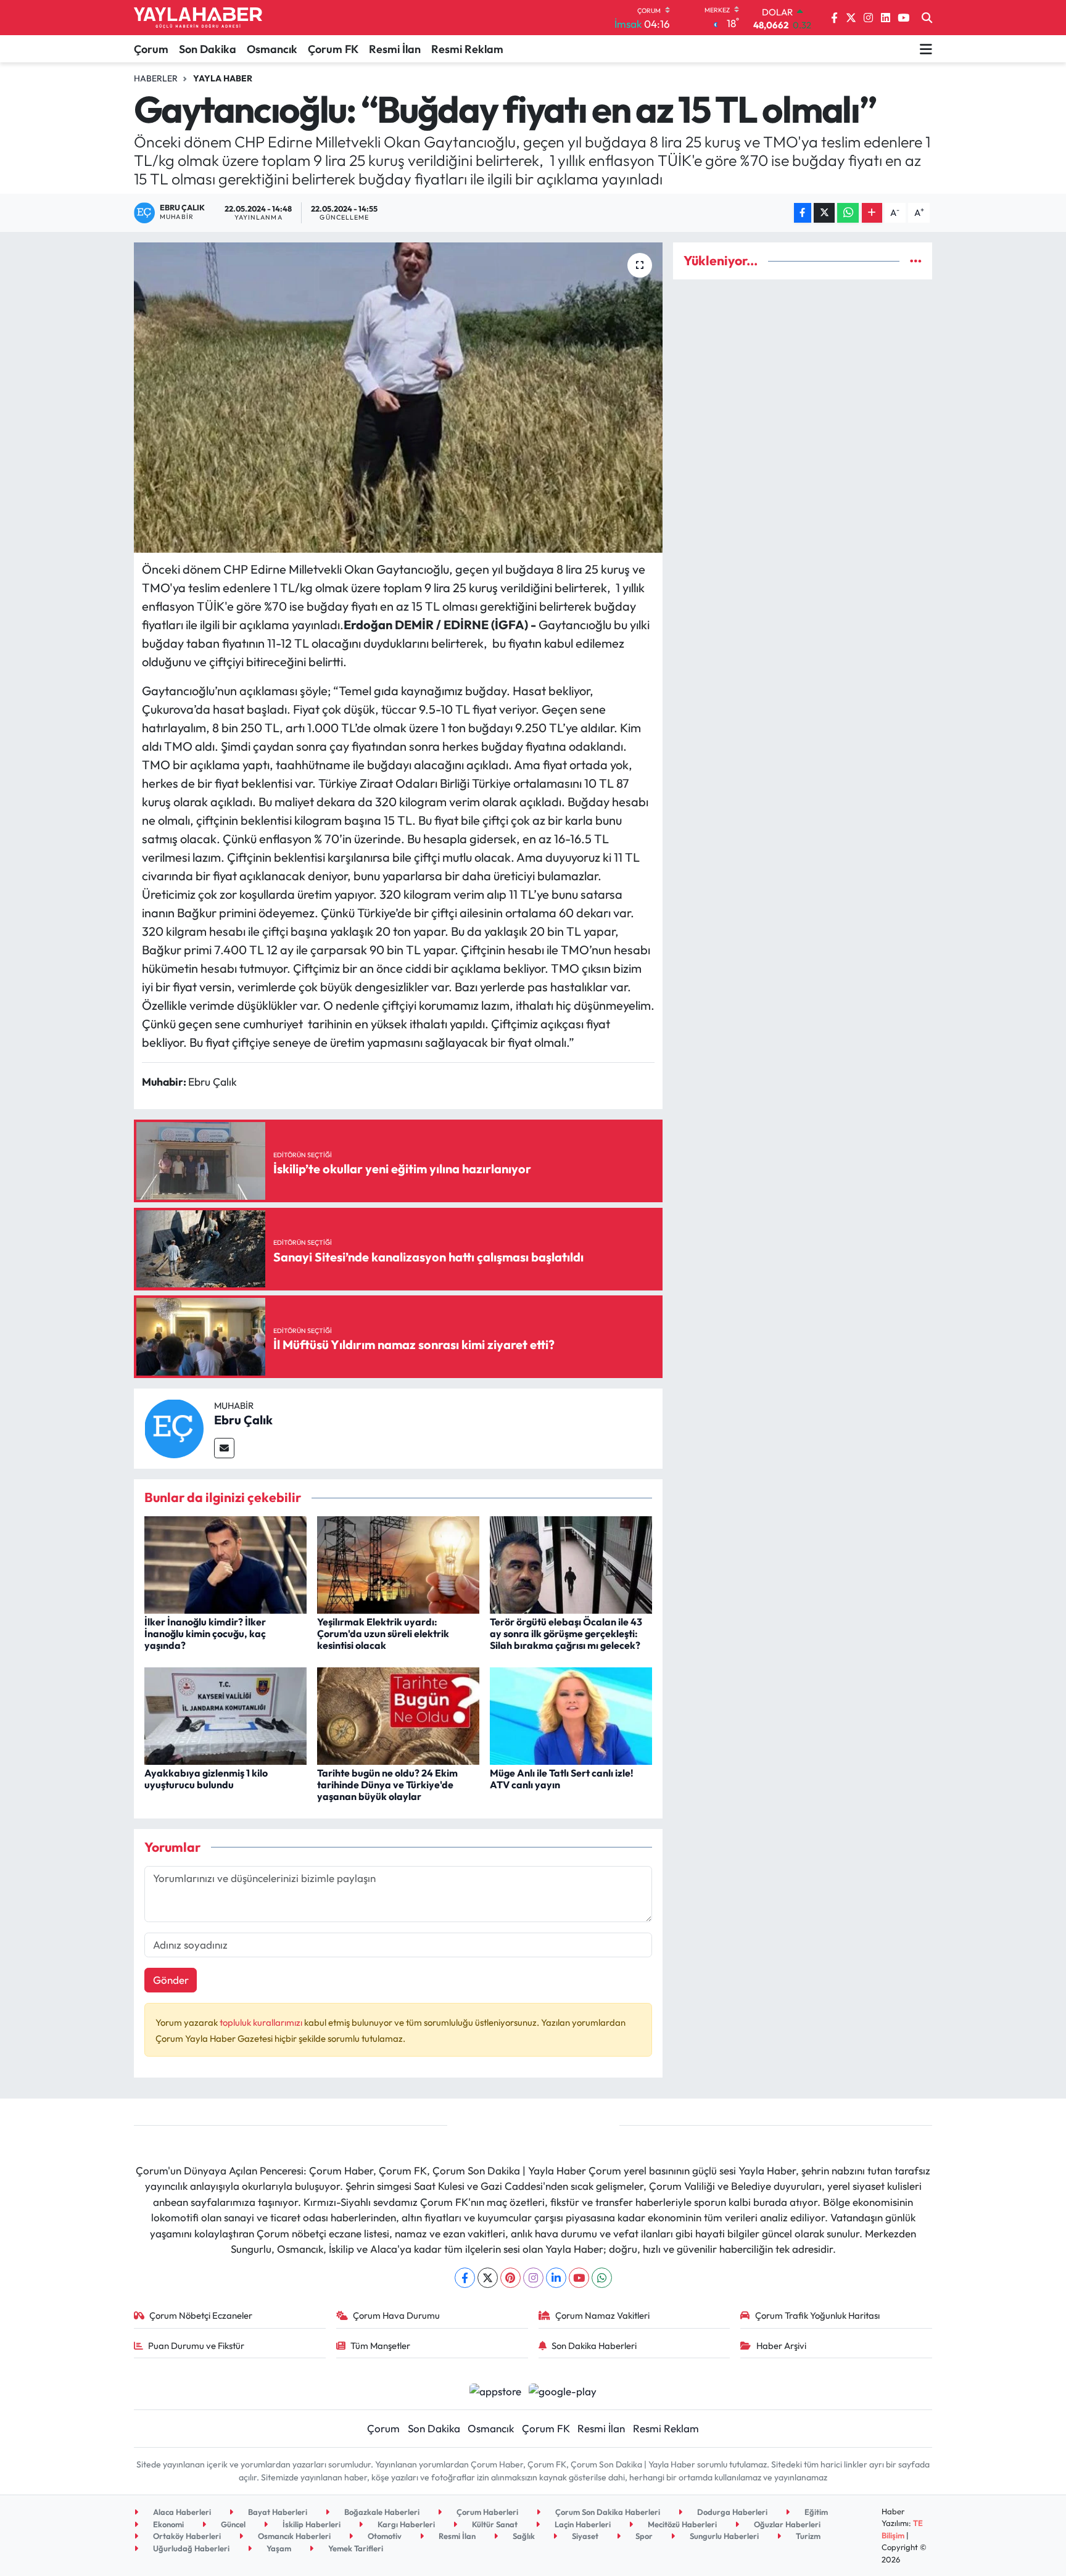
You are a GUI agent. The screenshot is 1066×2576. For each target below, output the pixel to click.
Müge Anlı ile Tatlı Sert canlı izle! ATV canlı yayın (562, 1779)
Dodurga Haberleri (731, 2512)
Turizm (807, 2536)
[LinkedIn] (556, 2278)
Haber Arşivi (781, 2346)
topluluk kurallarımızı (262, 2022)
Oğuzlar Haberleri (786, 2524)
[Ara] (927, 18)
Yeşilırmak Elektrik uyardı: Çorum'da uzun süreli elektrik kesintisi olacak (383, 1633)
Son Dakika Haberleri (594, 2346)
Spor (643, 2536)
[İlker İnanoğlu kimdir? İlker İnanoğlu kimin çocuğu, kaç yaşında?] (225, 1563)
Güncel (232, 2524)
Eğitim (815, 2512)
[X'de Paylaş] (824, 213)
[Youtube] (579, 2278)
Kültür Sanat (494, 2524)
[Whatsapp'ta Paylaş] (848, 213)
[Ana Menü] (926, 49)
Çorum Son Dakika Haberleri (607, 2512)
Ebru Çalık (243, 1420)
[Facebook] (465, 2278)
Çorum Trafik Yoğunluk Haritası (817, 2315)
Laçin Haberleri (582, 2524)
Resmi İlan (395, 49)
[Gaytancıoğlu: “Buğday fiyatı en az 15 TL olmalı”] (398, 397)
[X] (488, 2278)
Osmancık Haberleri (293, 2536)
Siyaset (584, 2536)
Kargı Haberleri (405, 2524)
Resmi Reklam (467, 49)
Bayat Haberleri (277, 2512)
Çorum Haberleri (486, 2512)
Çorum (151, 49)
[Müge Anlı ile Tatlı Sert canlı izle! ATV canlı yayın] (571, 1715)
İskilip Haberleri (311, 2524)
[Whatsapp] (602, 2278)
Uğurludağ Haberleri (190, 2548)
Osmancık (272, 49)
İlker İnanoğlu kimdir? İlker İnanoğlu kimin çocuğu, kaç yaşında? (205, 1633)
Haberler (156, 78)
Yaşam (278, 2548)
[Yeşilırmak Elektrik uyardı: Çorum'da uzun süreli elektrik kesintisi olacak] (398, 1563)
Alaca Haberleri (181, 2512)
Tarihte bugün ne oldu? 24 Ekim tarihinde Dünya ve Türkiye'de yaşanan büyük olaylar (387, 1785)
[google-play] (563, 2390)
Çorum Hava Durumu (396, 2315)
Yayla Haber (223, 78)
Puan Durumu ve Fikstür (196, 2346)
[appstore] (495, 2390)
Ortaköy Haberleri (186, 2536)
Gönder (171, 1980)
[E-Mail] (224, 1448)
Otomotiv (384, 2536)
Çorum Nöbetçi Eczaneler (201, 2315)
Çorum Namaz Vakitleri (602, 2315)
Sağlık (523, 2536)
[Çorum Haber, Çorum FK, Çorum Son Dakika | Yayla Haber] (198, 18)
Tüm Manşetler (380, 2346)
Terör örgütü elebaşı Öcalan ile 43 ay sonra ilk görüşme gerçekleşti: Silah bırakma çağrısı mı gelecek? (566, 1633)
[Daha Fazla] (872, 213)
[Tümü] (916, 261)
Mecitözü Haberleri (681, 2524)
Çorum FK (333, 49)
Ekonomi (167, 2524)
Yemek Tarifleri (355, 2548)
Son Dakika (208, 49)
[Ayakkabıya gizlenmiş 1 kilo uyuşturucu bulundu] (225, 1715)
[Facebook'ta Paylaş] (803, 213)
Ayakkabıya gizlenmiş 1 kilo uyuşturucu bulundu (206, 1779)
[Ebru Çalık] (174, 1427)
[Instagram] (533, 2278)
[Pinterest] (510, 2278)
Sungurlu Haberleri (723, 2536)
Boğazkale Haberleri (381, 2512)
